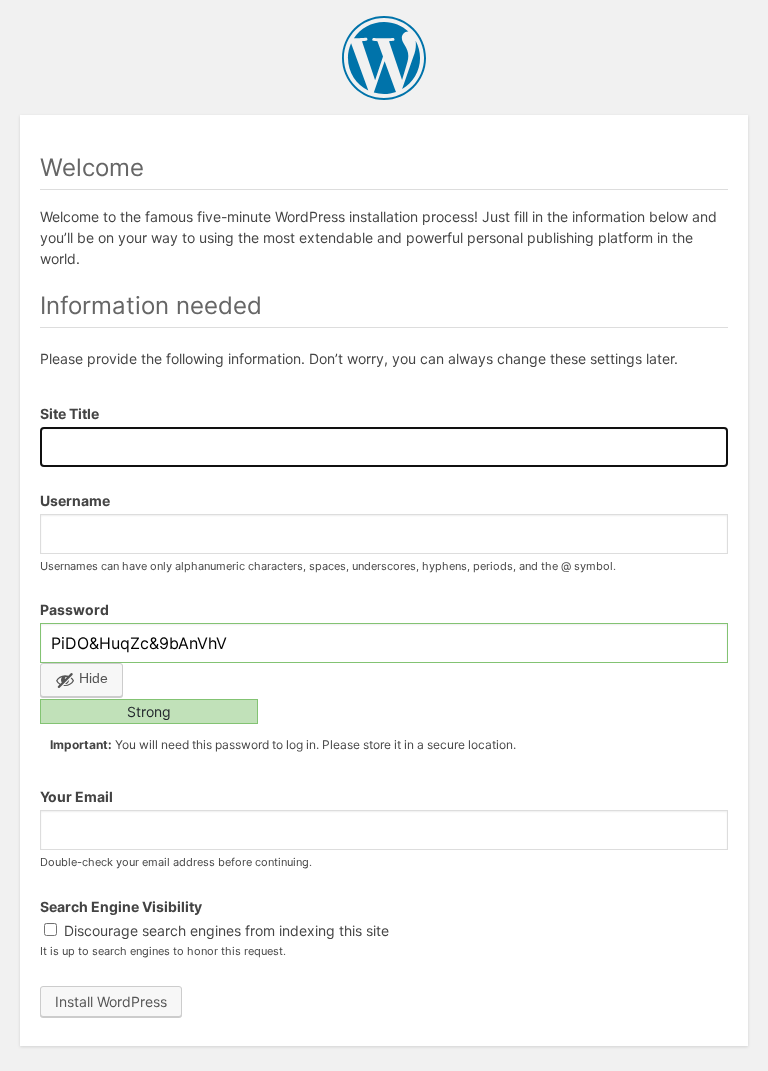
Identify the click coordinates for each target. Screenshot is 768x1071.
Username (75, 500)
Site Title (69, 413)
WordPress (384, 58)
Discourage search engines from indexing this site (224, 930)
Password (74, 609)
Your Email (76, 796)
